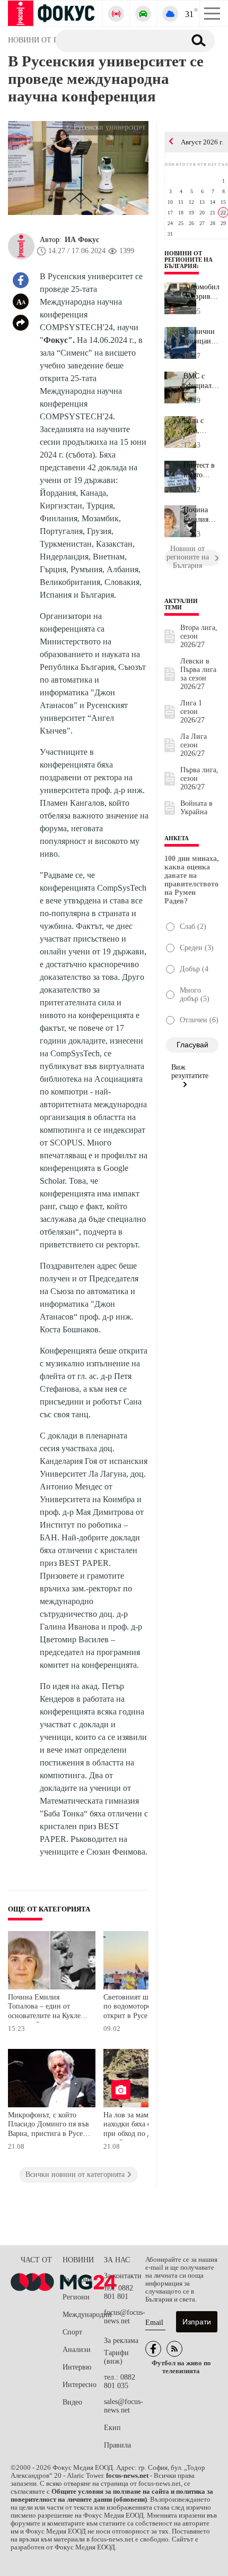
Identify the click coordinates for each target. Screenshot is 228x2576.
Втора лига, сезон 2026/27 (199, 636)
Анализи (77, 2350)
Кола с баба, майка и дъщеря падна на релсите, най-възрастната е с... (202, 426)
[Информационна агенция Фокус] (153, 2349)
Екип (112, 2428)
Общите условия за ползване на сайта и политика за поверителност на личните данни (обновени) (112, 2496)
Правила (117, 2445)
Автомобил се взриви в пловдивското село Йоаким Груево (202, 292)
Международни (83, 2315)
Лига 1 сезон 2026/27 (192, 712)
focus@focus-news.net (125, 2317)
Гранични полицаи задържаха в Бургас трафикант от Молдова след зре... (200, 337)
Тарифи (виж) (116, 2357)
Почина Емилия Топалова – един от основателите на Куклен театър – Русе (46, 2008)
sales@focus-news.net (124, 2406)
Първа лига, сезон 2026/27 (199, 778)
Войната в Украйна (196, 808)
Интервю (77, 2367)
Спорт (72, 2332)
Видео (72, 2402)
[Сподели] (21, 323)
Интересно (80, 2385)
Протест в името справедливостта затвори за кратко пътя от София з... (202, 470)
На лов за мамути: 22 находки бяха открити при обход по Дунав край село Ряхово (144, 2126)
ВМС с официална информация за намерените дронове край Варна (202, 381)
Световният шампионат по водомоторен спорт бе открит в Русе (144, 2006)
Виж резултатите (190, 1071)
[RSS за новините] (174, 2349)
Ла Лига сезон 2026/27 (194, 745)
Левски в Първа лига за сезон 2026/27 (198, 674)
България (77, 2280)
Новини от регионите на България (188, 260)
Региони (76, 2297)
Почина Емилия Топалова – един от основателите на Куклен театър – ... (202, 515)
